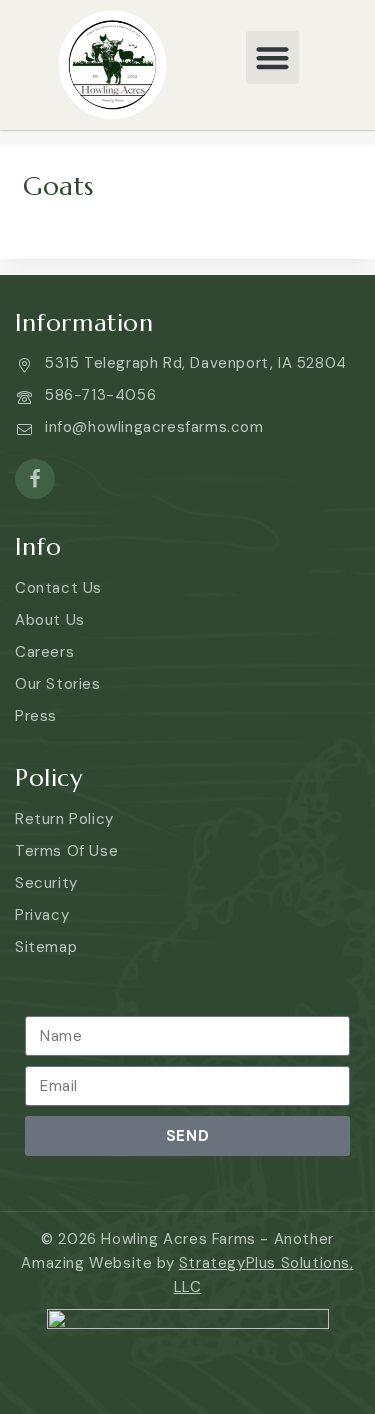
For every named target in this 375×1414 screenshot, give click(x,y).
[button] (272, 57)
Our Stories (58, 684)
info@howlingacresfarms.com (154, 427)
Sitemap (46, 947)
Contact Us (58, 588)
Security (46, 883)
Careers (44, 652)
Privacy (42, 915)
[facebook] (35, 479)
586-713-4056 (100, 395)
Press (36, 716)
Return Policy (64, 819)
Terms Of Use (66, 851)
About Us (50, 620)
